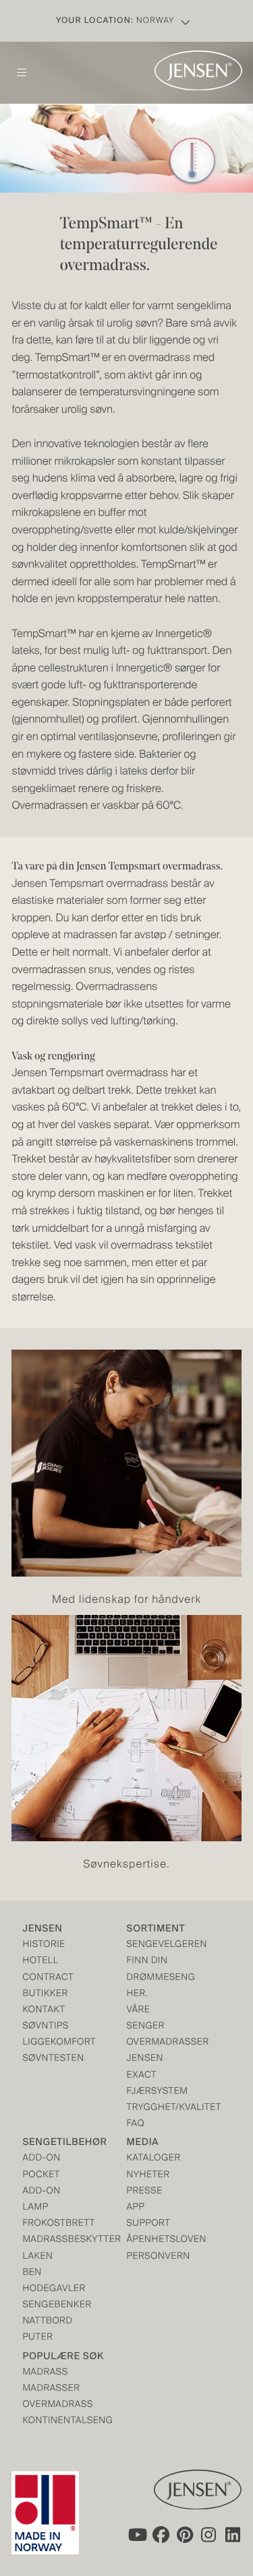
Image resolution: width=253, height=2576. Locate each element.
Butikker (45, 1994)
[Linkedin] (233, 2534)
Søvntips (46, 2027)
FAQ (136, 2124)
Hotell (40, 1961)
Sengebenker (48, 2306)
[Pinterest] (185, 2534)
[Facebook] (161, 2534)
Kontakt (44, 2011)
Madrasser (48, 2389)
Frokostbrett (48, 2224)
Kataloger (153, 2159)
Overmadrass (48, 2405)
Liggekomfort (48, 2043)
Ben (32, 2273)
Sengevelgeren (153, 1945)
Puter (37, 2338)
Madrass (45, 2373)
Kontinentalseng (48, 2421)
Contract (48, 1978)
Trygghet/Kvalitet (153, 2108)
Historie (44, 1945)
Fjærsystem (153, 2092)
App (136, 2208)
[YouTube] (136, 2534)
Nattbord (47, 2322)
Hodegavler (48, 2289)
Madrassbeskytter (48, 2240)
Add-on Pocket (41, 2167)
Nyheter (148, 2176)
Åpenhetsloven (153, 2240)
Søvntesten (48, 2059)
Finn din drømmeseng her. (153, 1978)
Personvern (153, 2257)
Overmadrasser (153, 2043)
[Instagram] (209, 2534)
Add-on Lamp (41, 2200)
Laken (37, 2257)
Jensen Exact (145, 2067)
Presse (145, 2192)
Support (149, 2224)
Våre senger (146, 2019)
